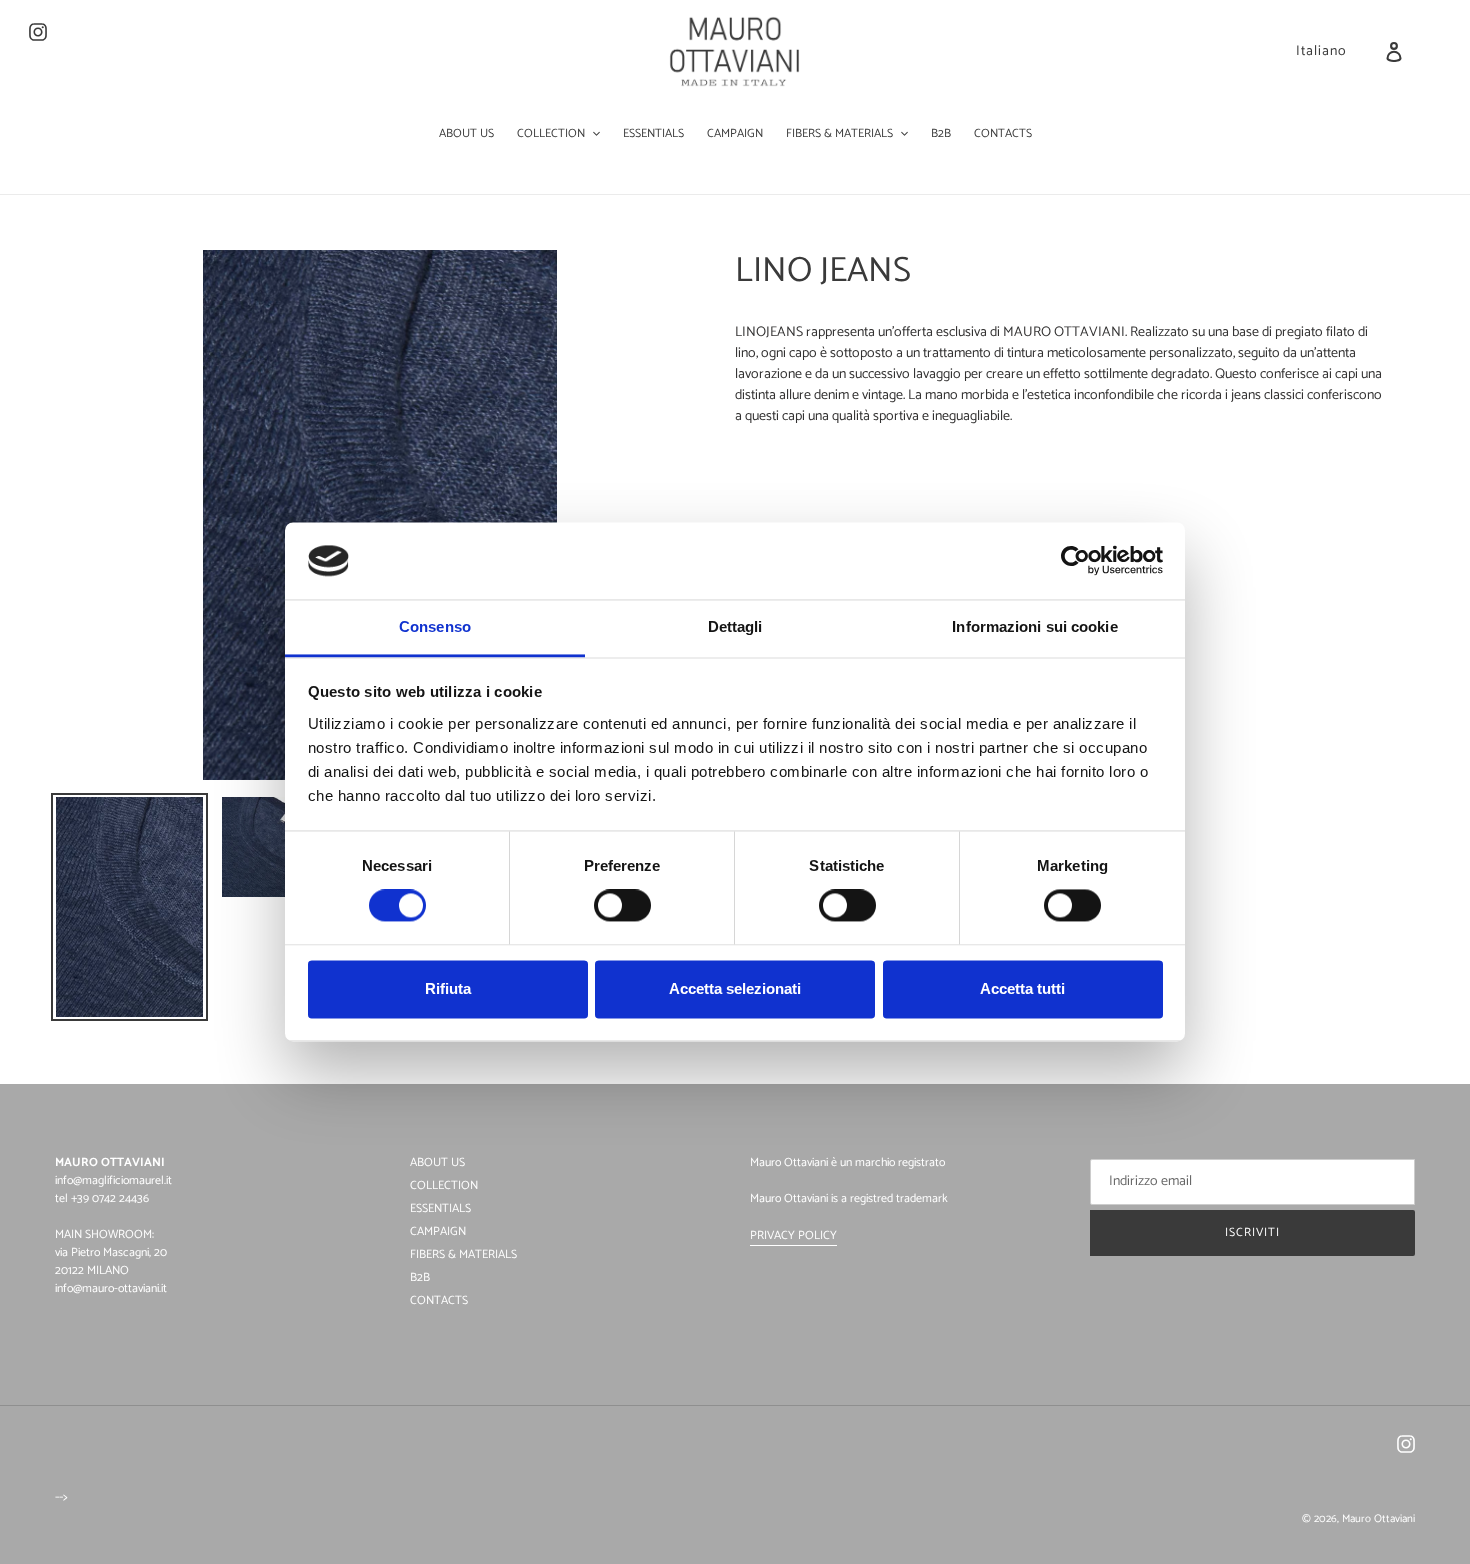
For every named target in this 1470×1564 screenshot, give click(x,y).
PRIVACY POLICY (793, 1235)
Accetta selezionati (735, 988)
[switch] (622, 906)
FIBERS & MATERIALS (463, 1254)
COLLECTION (444, 1185)
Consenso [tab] (435, 626)
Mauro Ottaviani (1378, 1519)
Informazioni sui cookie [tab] (1034, 626)
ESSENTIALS (440, 1208)
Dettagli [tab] (735, 626)
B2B (420, 1277)
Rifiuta (448, 988)
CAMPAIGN (438, 1231)
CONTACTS (439, 1300)
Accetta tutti (1022, 988)
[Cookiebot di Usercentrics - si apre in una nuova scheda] (1075, 561)
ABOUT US (437, 1162)
